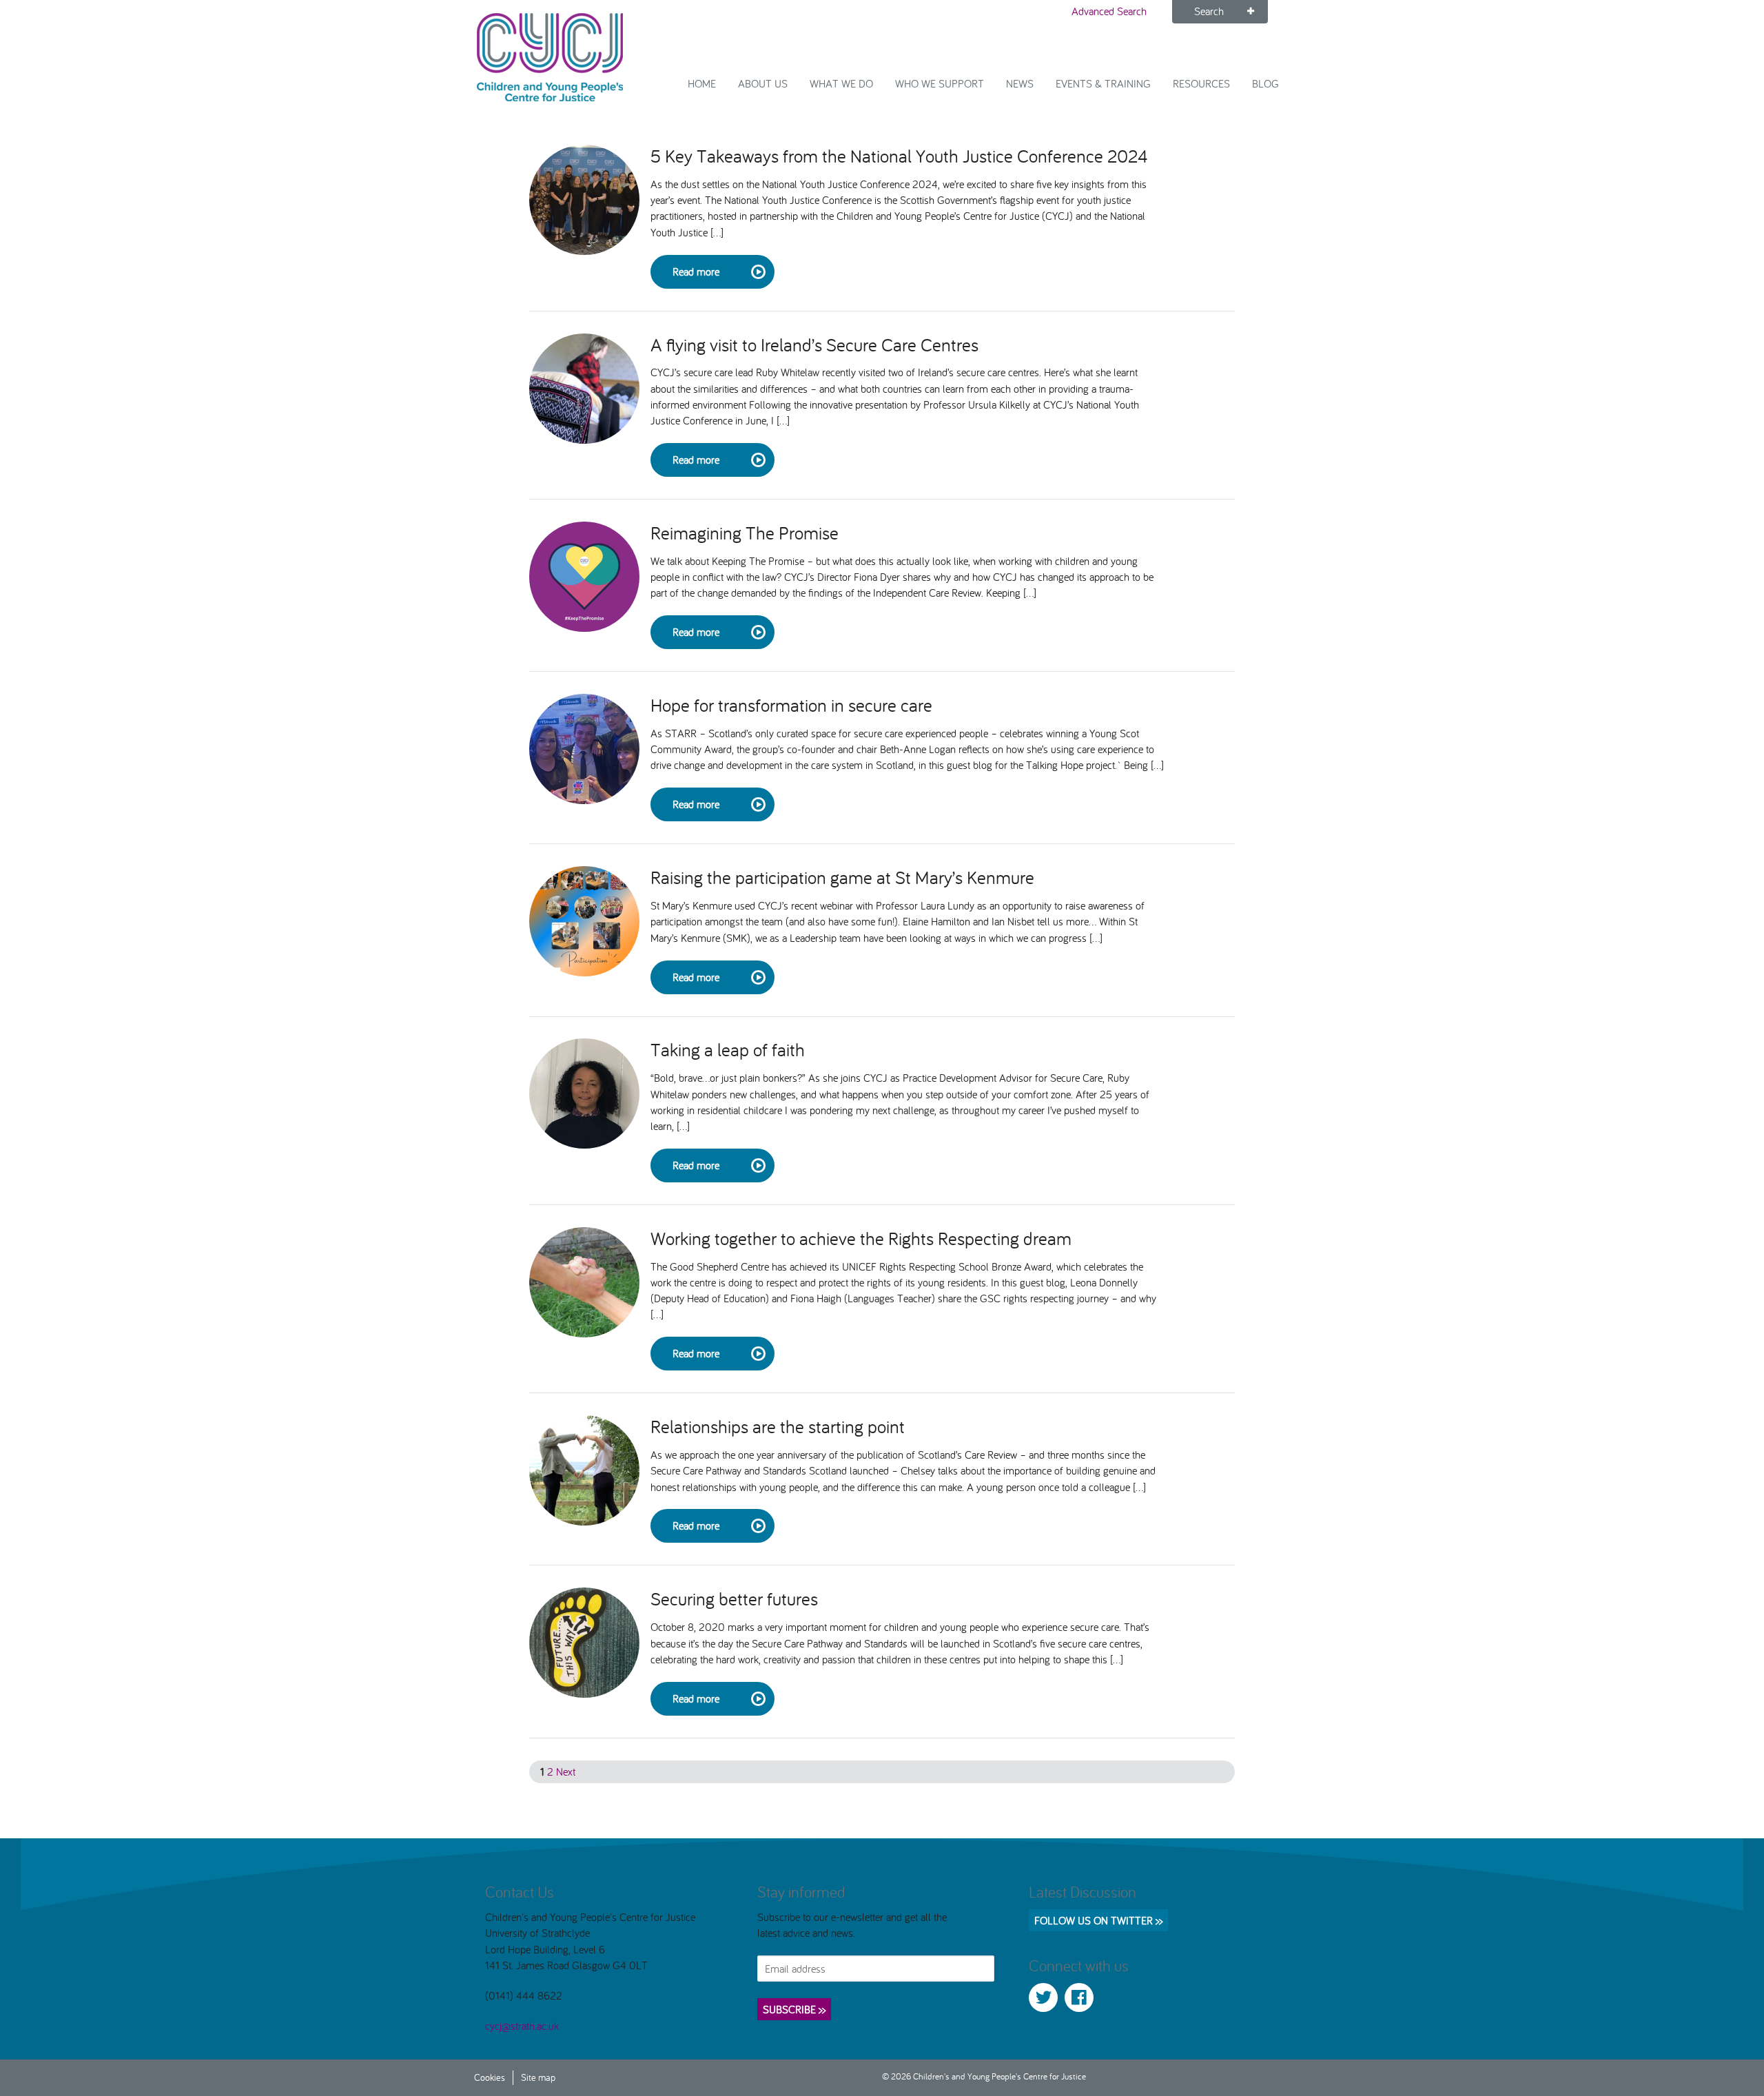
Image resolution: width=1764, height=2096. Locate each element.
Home (702, 83)
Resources (1201, 83)
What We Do (841, 83)
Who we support (940, 83)
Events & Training (1103, 83)
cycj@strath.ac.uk (522, 2026)
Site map (538, 2077)
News (1020, 83)
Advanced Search (1109, 11)
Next (566, 1771)
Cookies (490, 2077)
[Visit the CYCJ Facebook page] (1079, 1997)
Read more (696, 271)
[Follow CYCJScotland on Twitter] (1043, 1997)
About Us (763, 83)
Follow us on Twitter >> (1098, 1920)
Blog (1265, 83)
